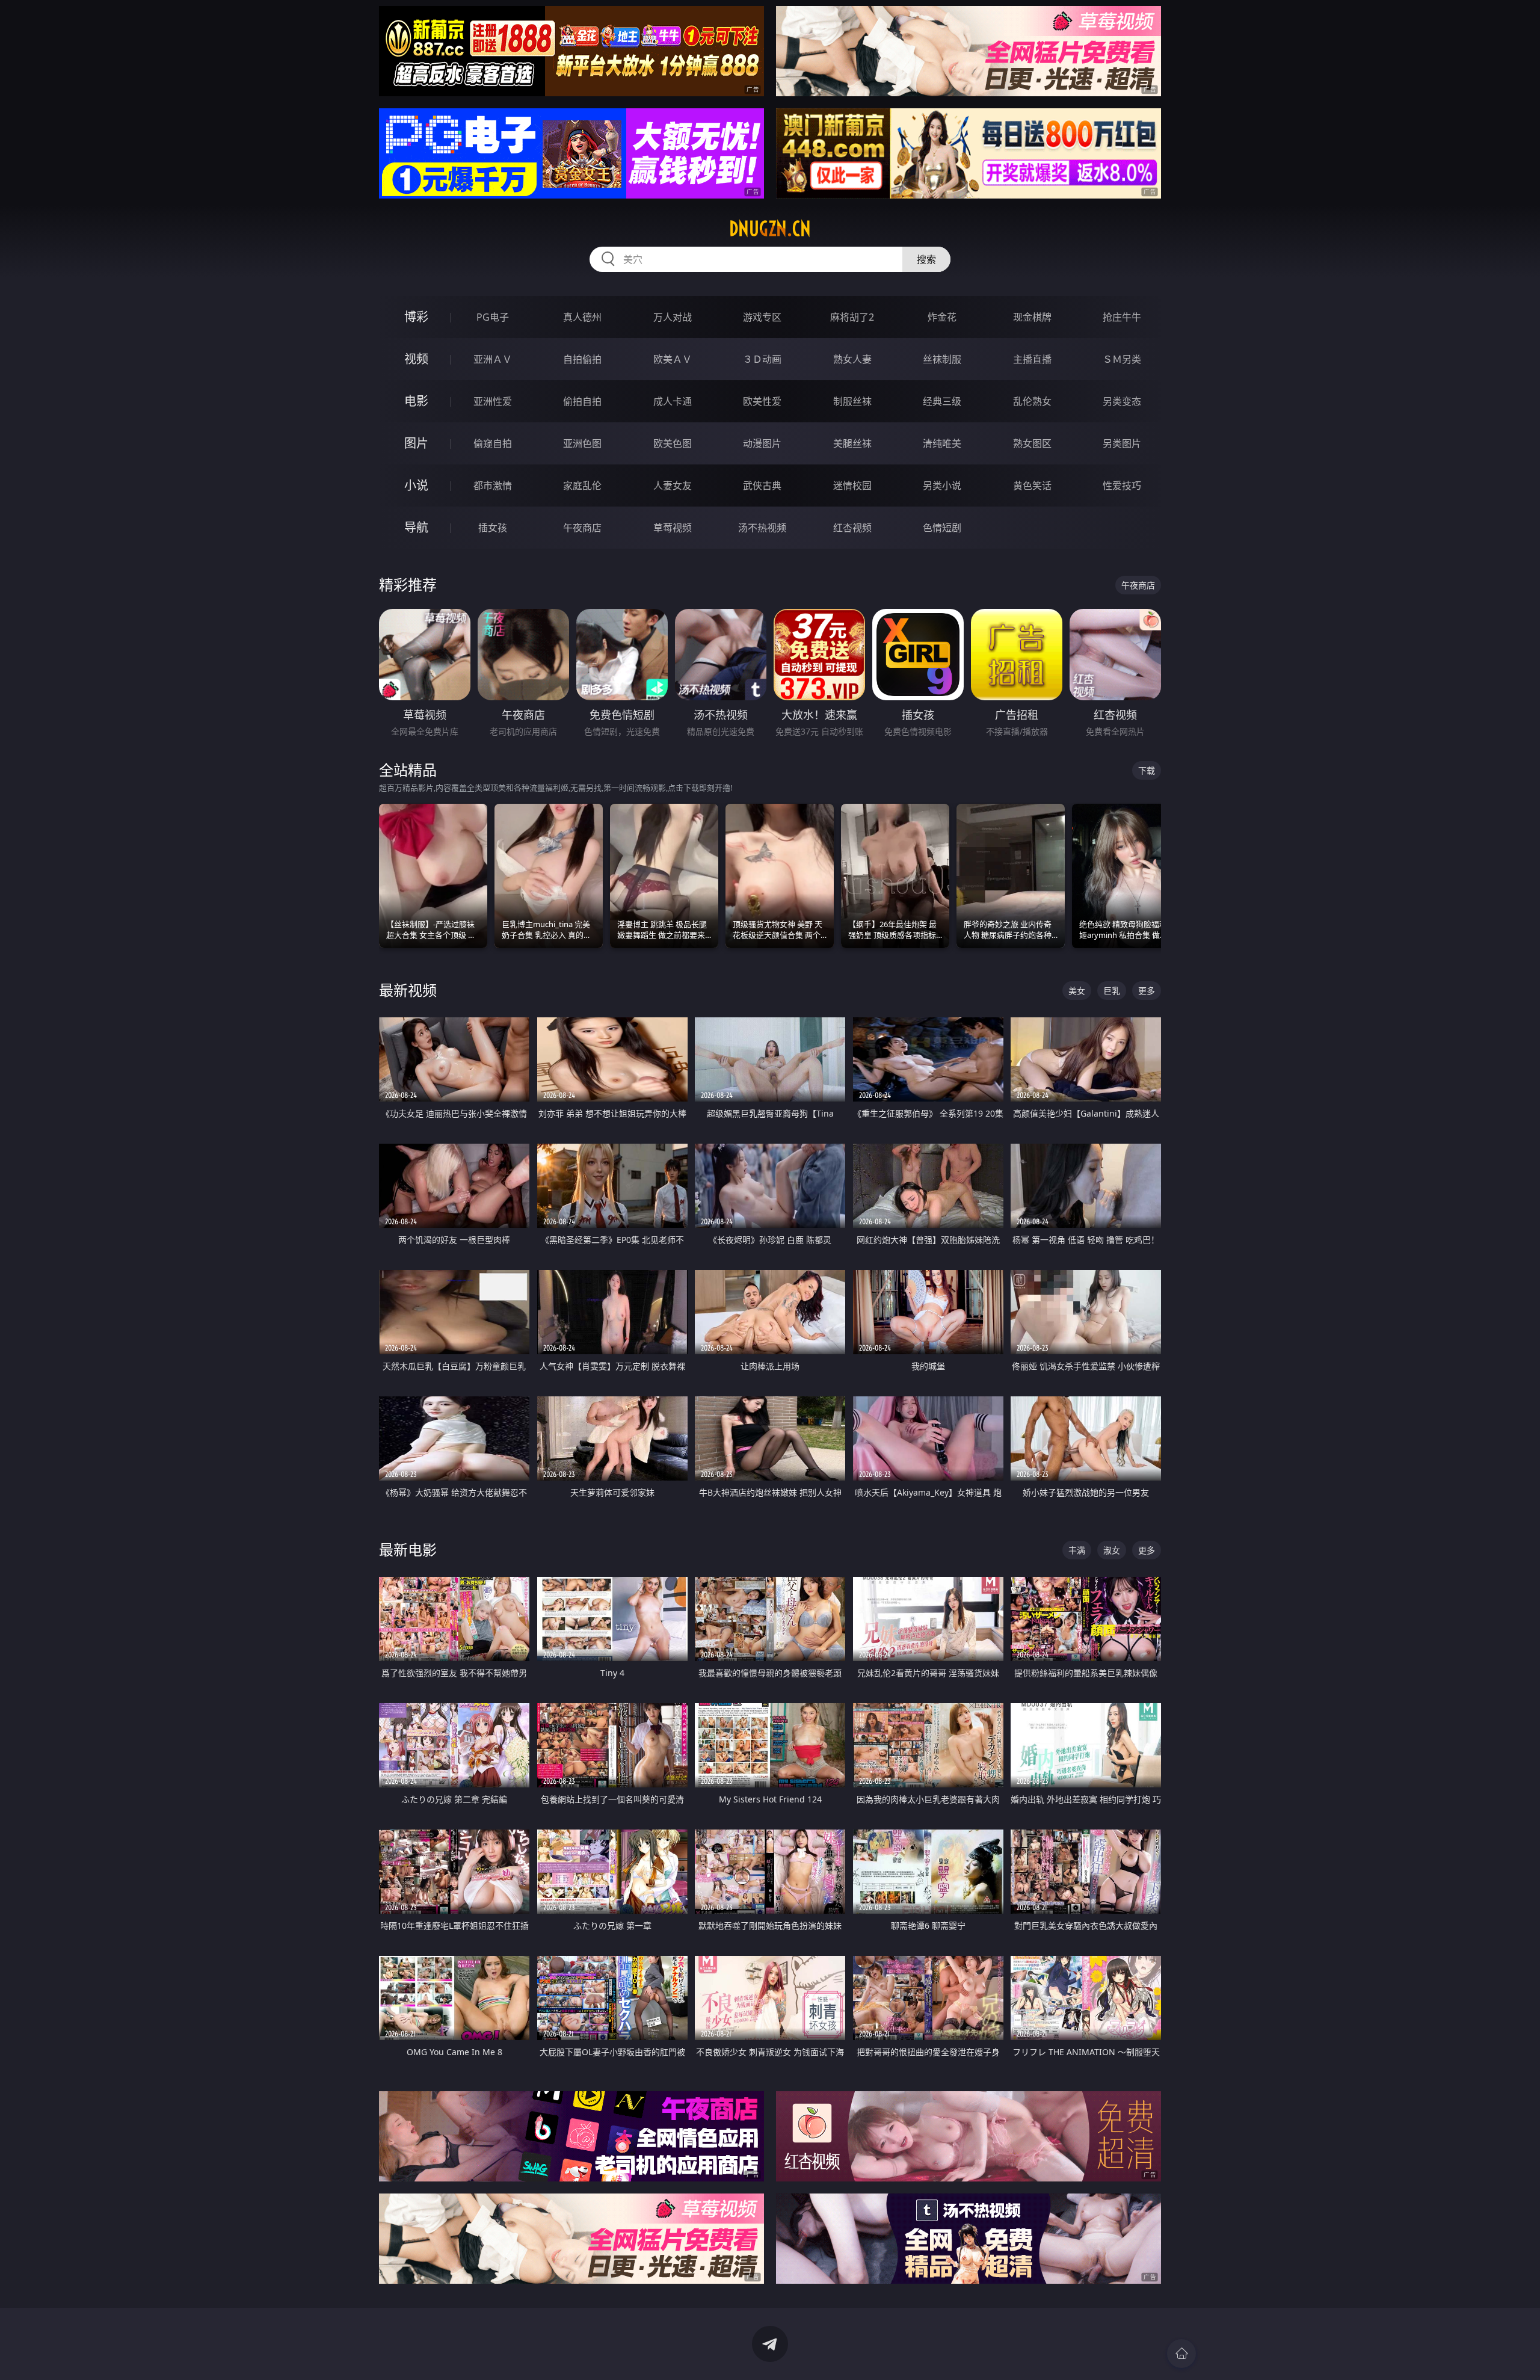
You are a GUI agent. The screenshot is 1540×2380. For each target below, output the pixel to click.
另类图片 (1122, 443)
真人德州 (582, 317)
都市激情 (493, 486)
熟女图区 (1032, 443)
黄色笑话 (1032, 486)
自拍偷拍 (582, 359)
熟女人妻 (852, 359)
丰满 (1077, 1550)
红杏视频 (852, 528)
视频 (416, 359)
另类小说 (942, 486)
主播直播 (1032, 359)
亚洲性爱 (493, 401)
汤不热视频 (762, 528)
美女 (1077, 991)
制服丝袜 (852, 401)
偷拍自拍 (582, 401)
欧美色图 (673, 443)
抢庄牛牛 (1122, 317)
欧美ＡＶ (673, 359)
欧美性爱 (762, 401)
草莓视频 (673, 528)
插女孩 (493, 528)
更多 (1147, 991)
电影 (416, 401)
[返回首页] (1181, 2354)
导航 (416, 527)
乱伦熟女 (1032, 401)
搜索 (926, 259)
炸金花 (942, 317)
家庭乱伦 (582, 486)
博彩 (416, 317)
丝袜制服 (942, 359)
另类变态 (1122, 401)
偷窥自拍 (493, 443)
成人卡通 (673, 401)
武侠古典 (762, 486)
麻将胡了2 (852, 317)
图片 (416, 443)
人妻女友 (673, 486)
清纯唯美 (942, 443)
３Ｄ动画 (762, 359)
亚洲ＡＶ (493, 359)
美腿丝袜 (852, 443)
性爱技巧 (1122, 486)
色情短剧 (942, 528)
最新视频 (408, 990)
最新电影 (408, 1549)
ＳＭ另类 (1122, 359)
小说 (416, 485)
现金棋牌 (1032, 317)
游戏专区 (762, 317)
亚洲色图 (582, 443)
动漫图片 (762, 443)
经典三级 (942, 401)
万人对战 (673, 317)
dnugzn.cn (770, 229)
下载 (1147, 770)
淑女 (1112, 1550)
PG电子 (493, 317)
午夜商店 (582, 528)
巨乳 (1112, 991)
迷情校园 (852, 486)
